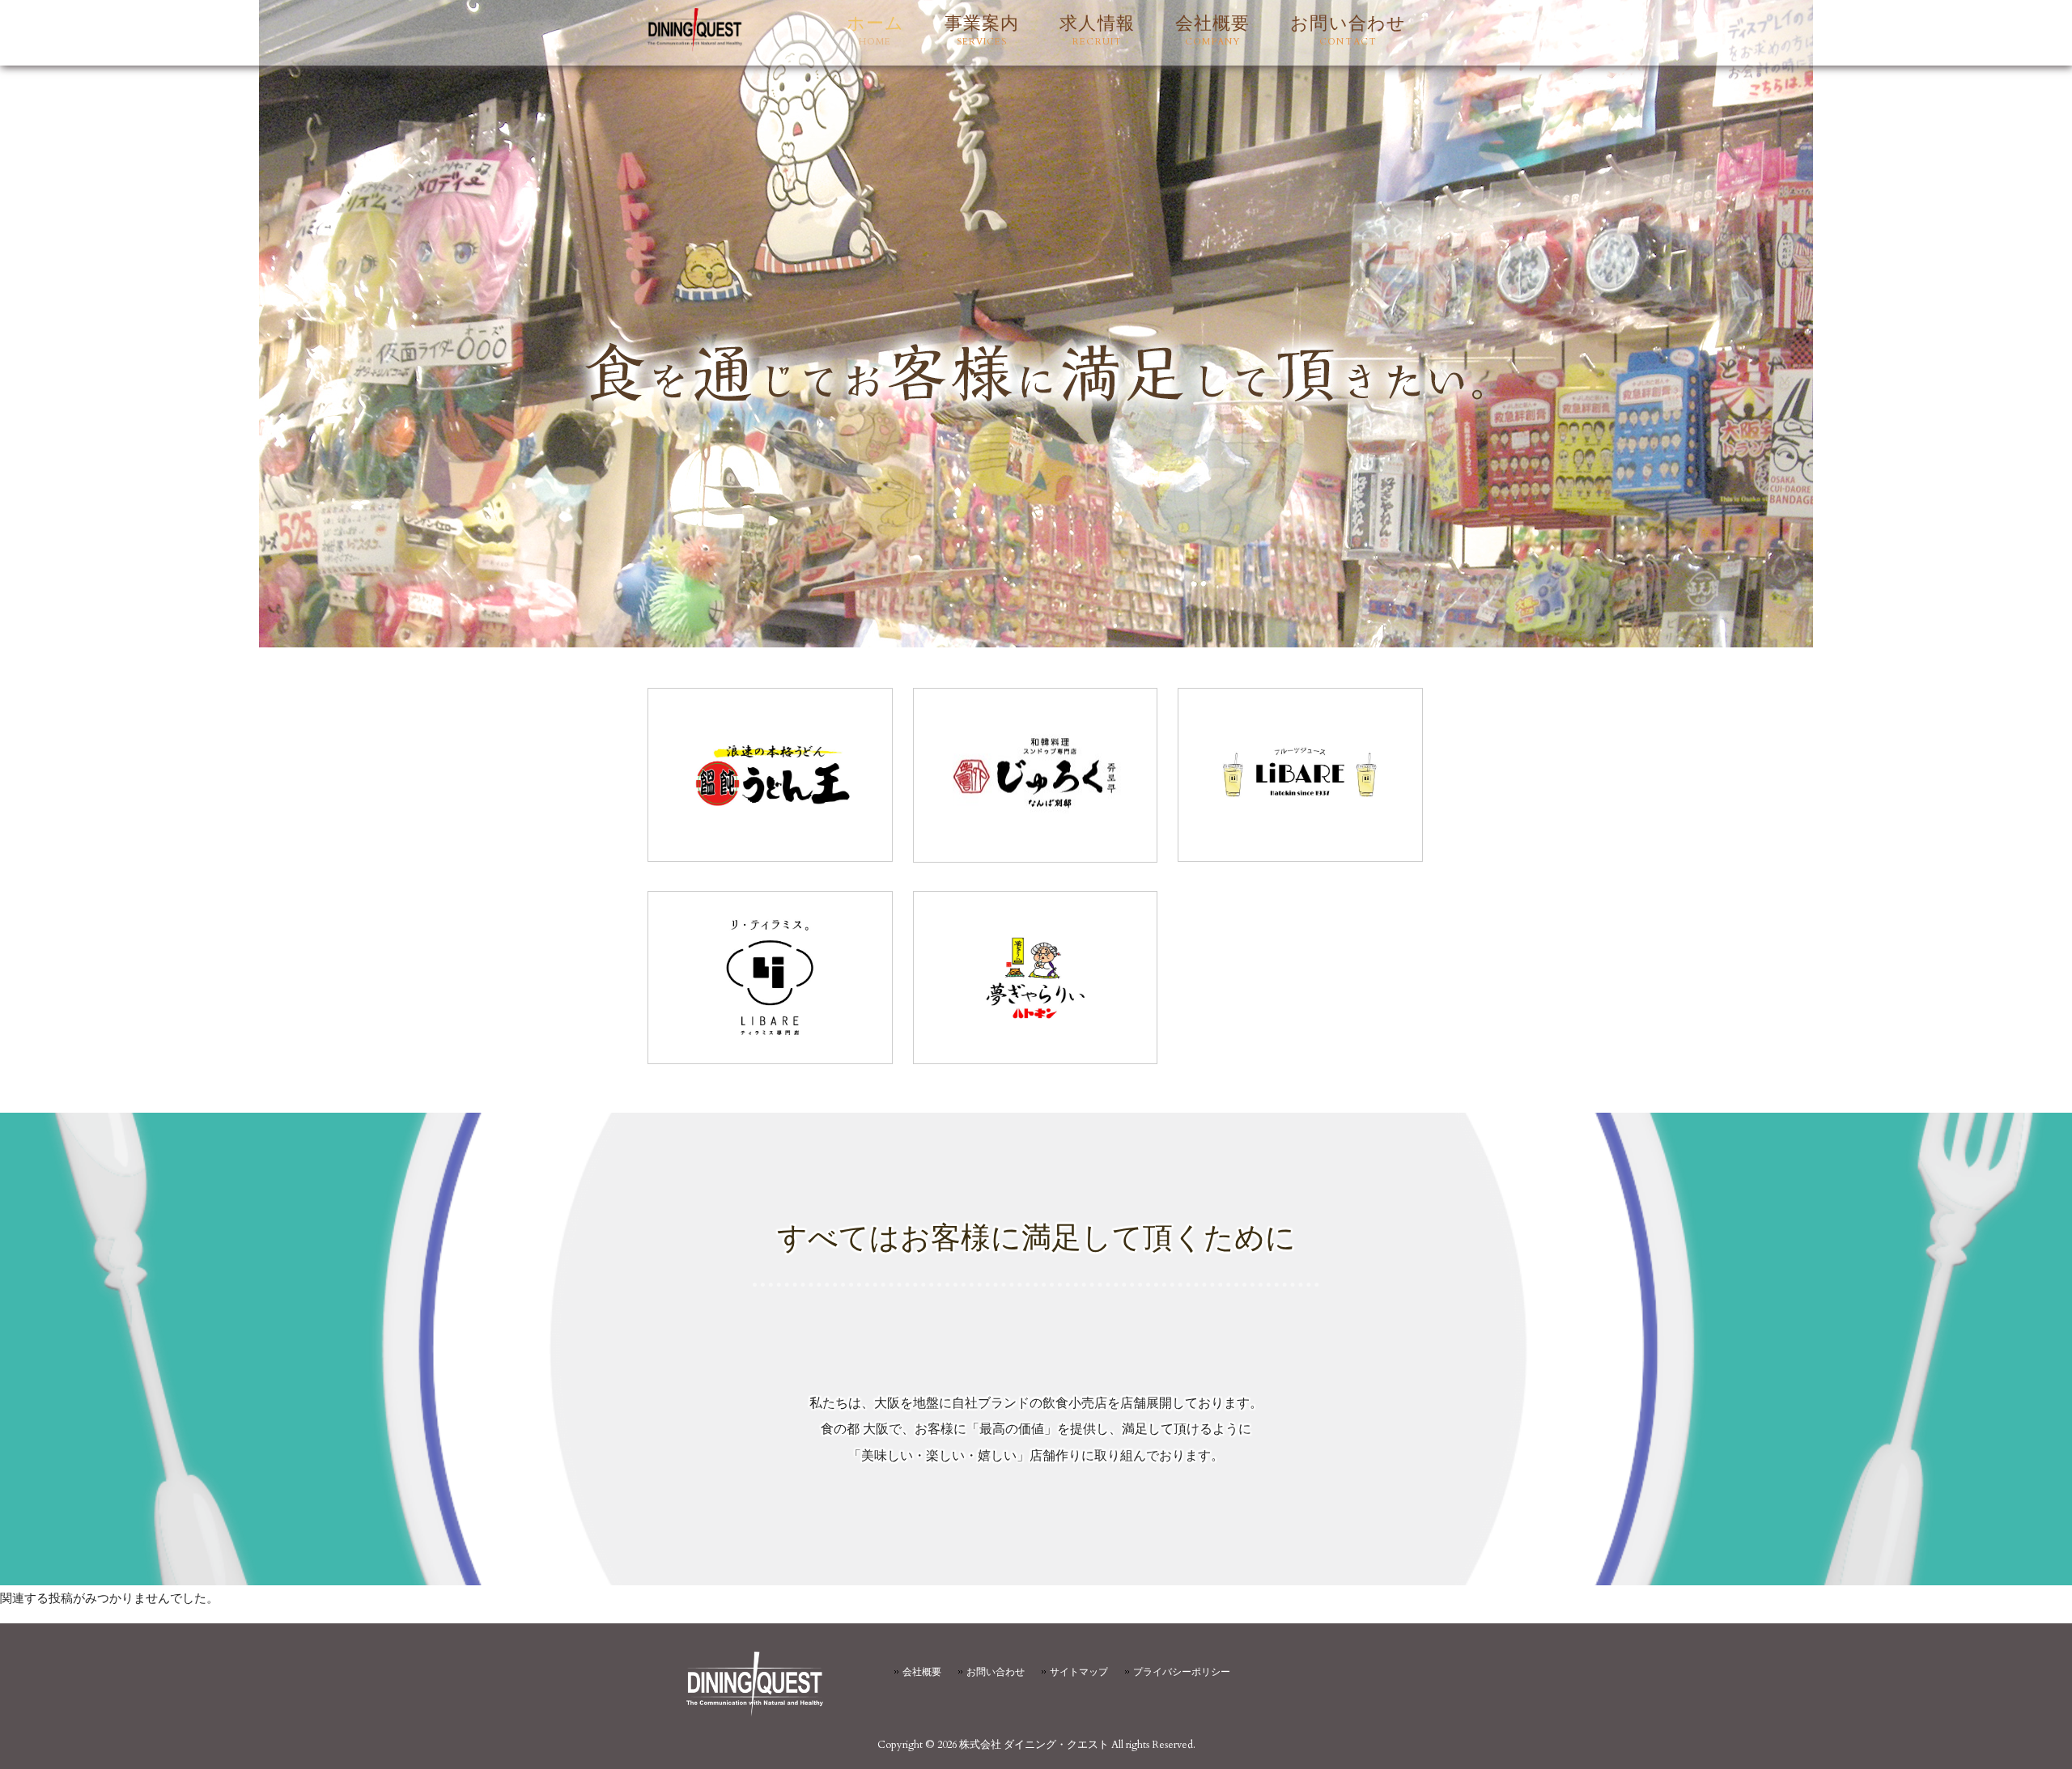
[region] (1036, 324)
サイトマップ (1079, 1672)
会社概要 (922, 1672)
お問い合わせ (996, 1672)
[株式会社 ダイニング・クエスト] (695, 49)
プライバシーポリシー (1182, 1672)
